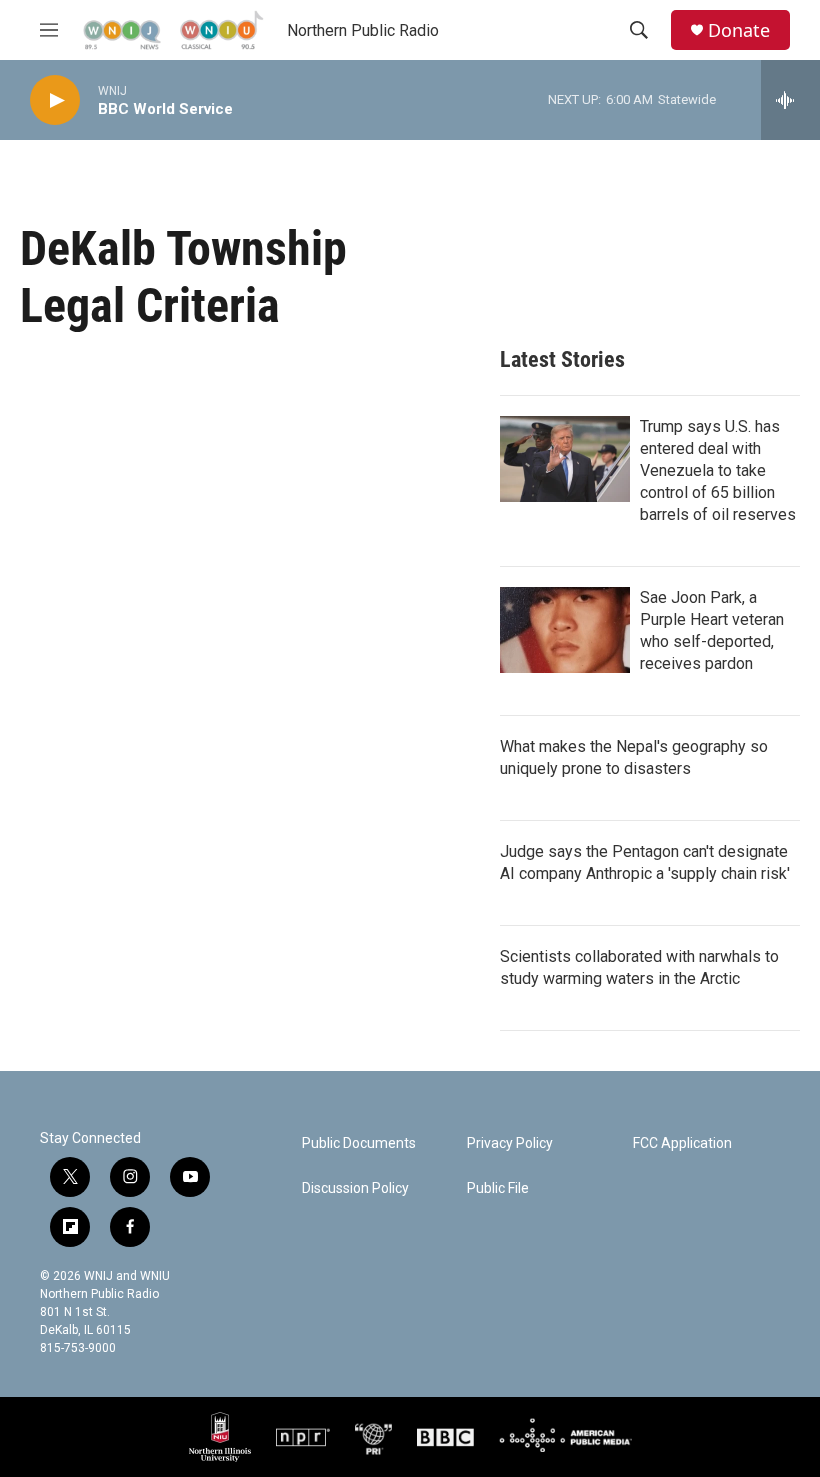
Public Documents (359, 1143)
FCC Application (682, 1143)
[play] (55, 100)
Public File (498, 1188)
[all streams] (790, 100)
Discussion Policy (355, 1188)
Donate (739, 30)
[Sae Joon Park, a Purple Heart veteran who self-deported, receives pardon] (565, 630)
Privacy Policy (510, 1143)
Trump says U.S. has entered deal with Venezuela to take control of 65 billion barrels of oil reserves (718, 470)
